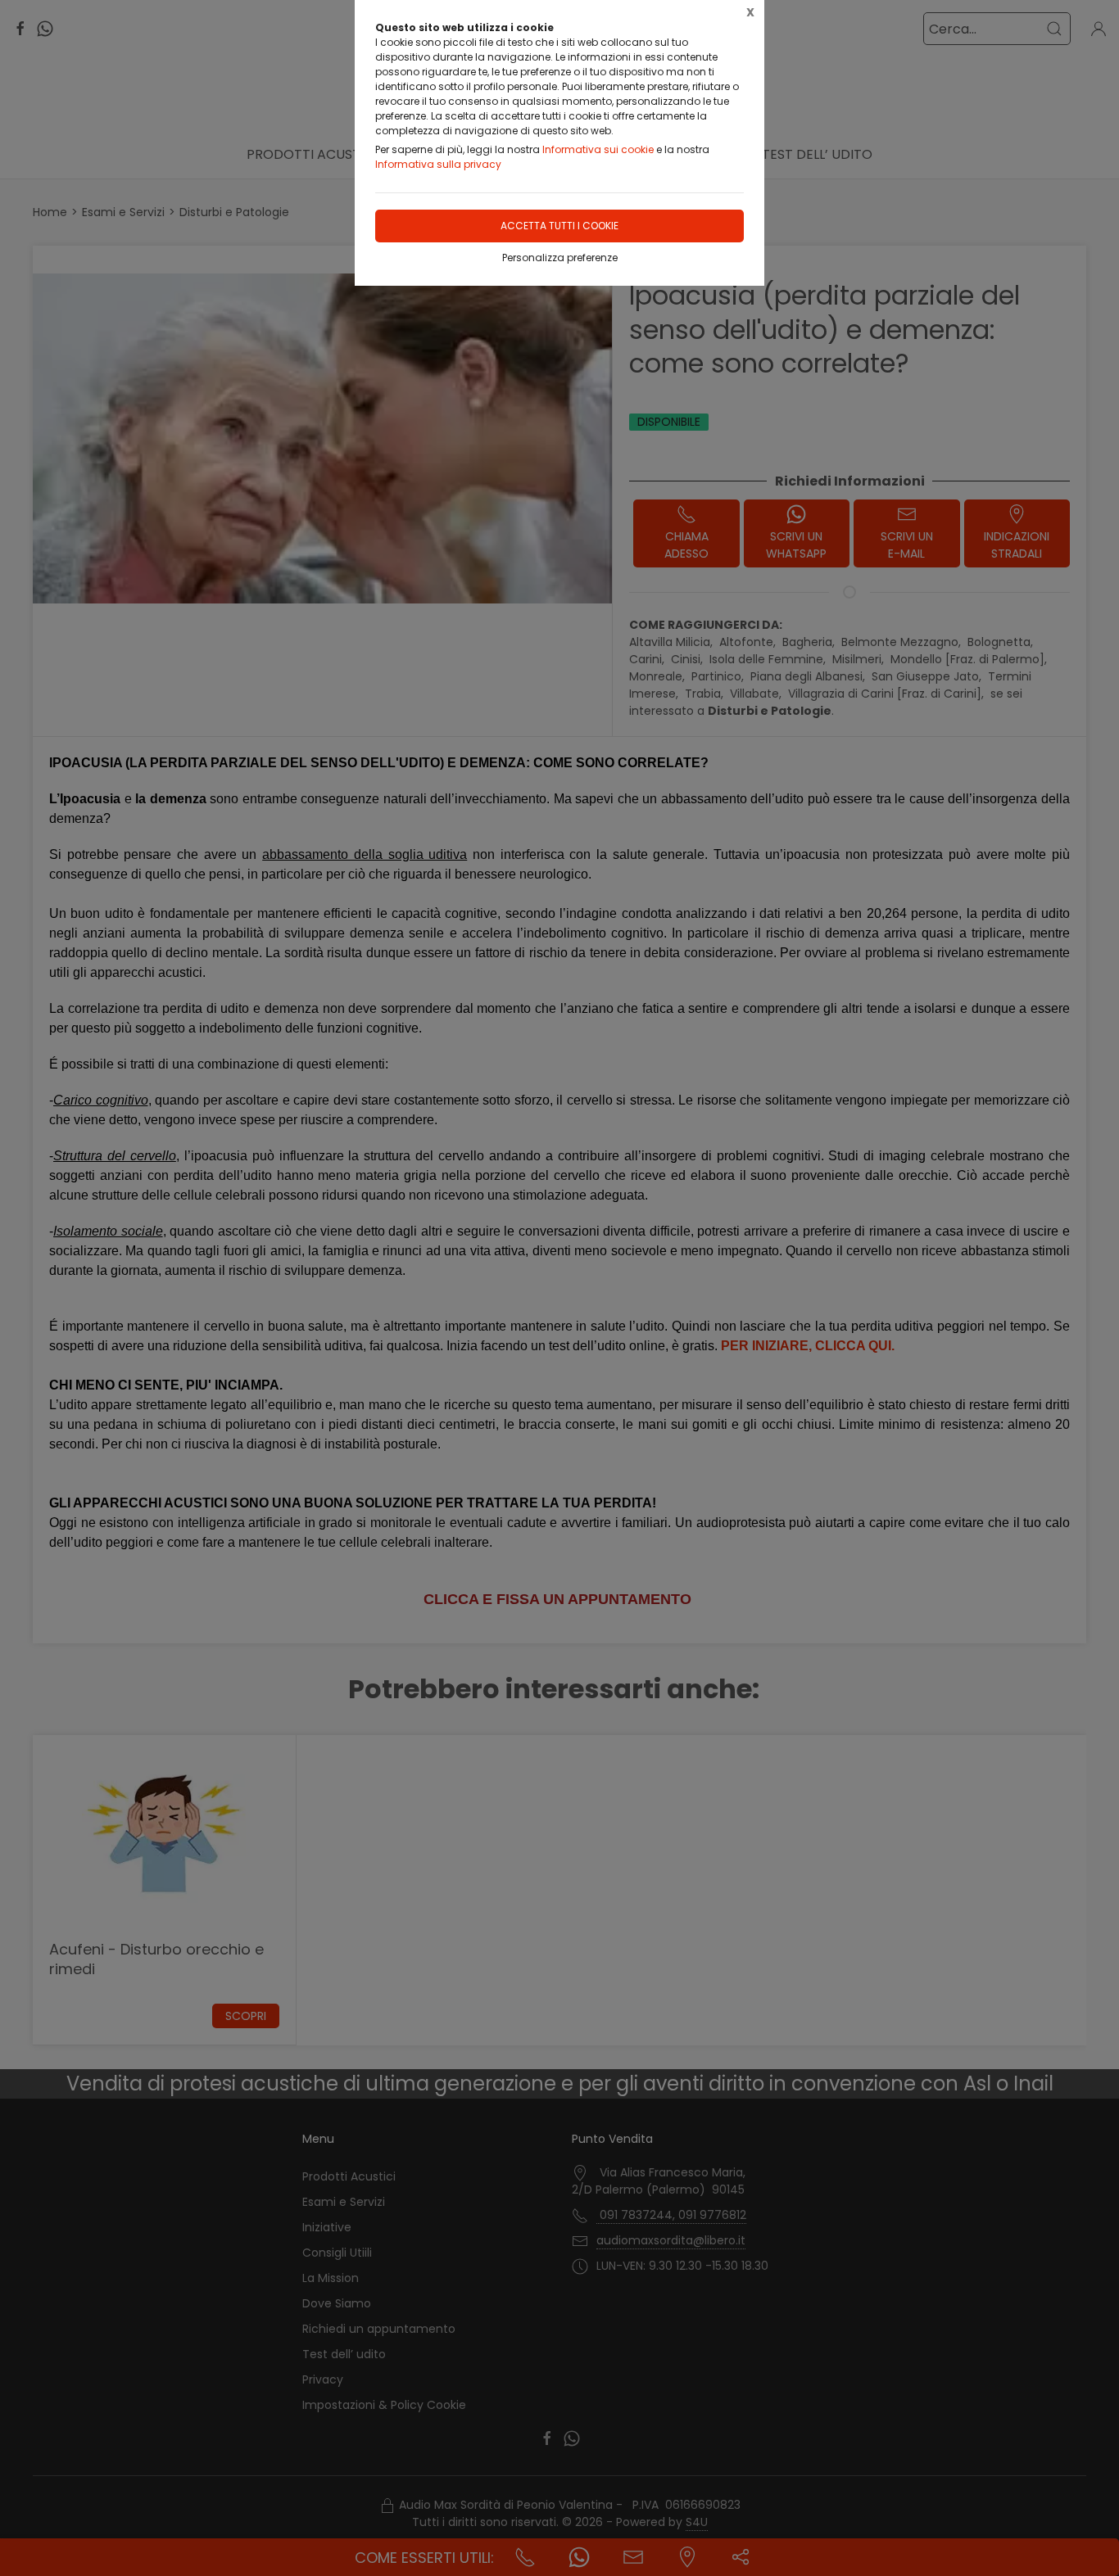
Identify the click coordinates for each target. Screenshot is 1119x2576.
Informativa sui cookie (598, 149)
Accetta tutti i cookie (559, 226)
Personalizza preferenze (560, 258)
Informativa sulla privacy (438, 164)
